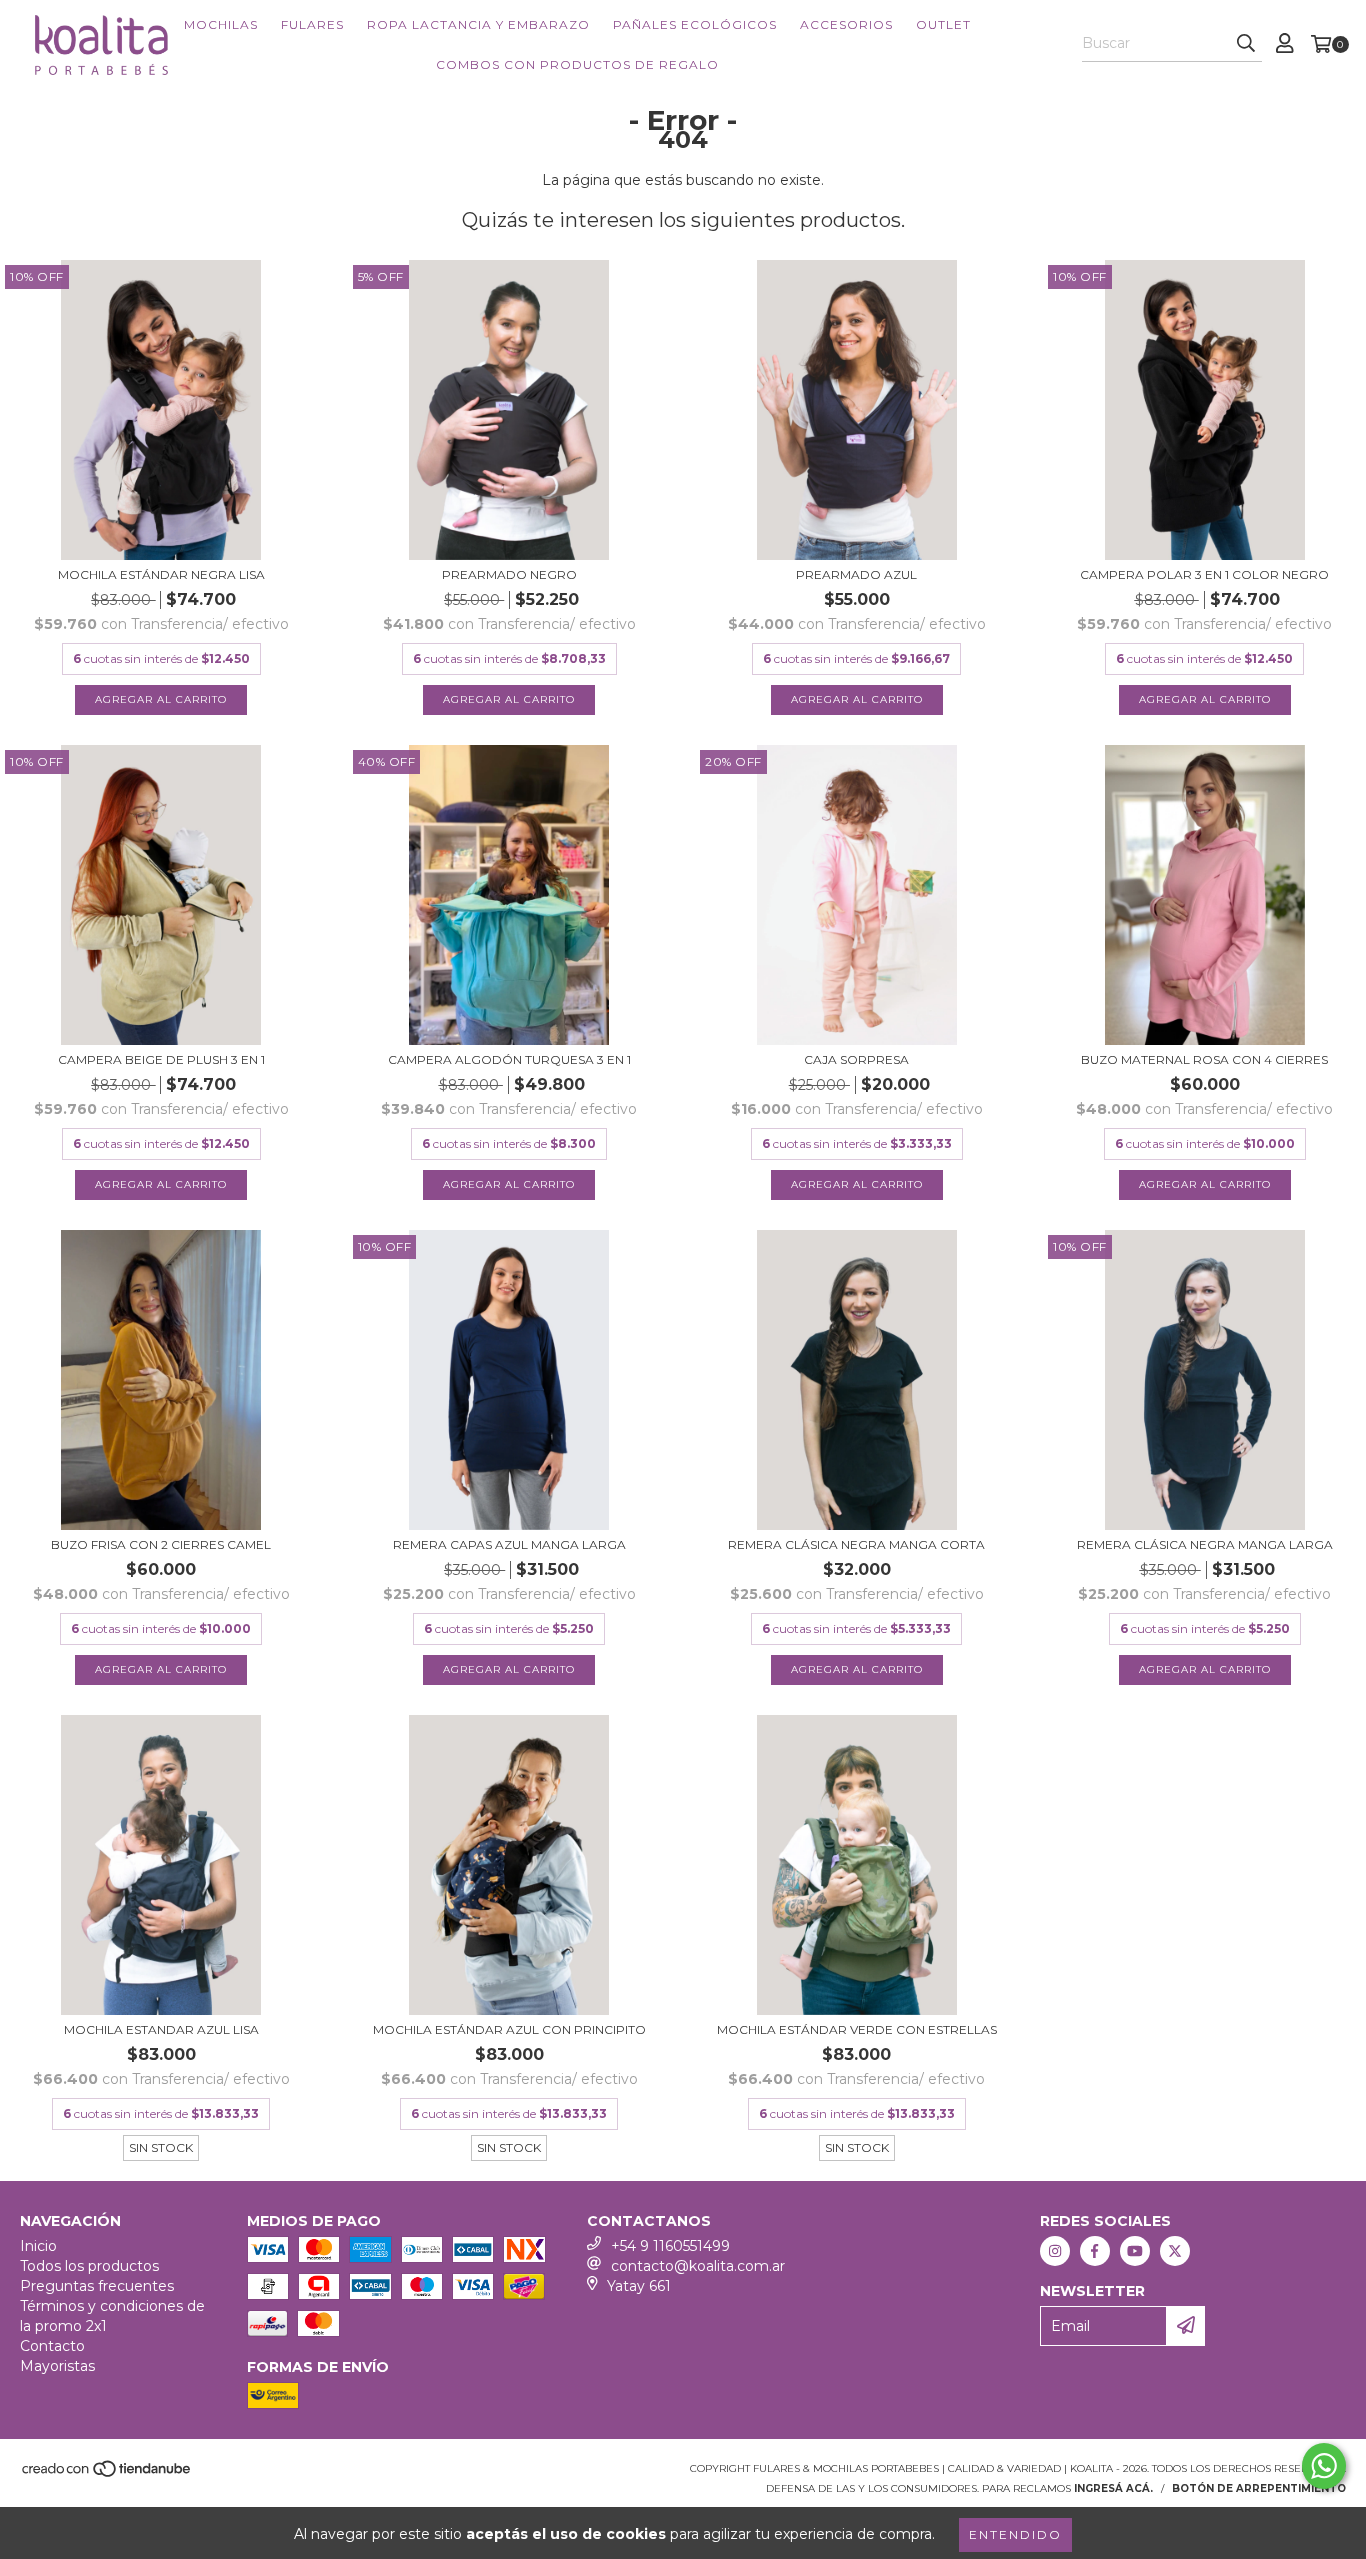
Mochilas (221, 24)
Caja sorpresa (856, 1059)
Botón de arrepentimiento (1259, 2488)
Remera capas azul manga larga (509, 1544)
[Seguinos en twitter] (1175, 2251)
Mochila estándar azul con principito (509, 2029)
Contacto (52, 2346)
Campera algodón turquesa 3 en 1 (509, 1059)
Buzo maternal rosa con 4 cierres (1204, 1059)
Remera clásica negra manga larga (1205, 1544)
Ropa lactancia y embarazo (478, 24)
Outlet (943, 24)
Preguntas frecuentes (97, 2286)
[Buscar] (1246, 44)
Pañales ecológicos (695, 24)
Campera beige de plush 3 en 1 (161, 1059)
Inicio (38, 2246)
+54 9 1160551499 (670, 2246)
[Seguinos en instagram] (1055, 2251)
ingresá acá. (1113, 2488)
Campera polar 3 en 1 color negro (1204, 574)
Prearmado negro (509, 574)
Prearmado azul (856, 574)
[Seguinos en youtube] (1135, 2251)
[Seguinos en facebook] (1095, 2251)
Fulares (312, 24)
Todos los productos (89, 2266)
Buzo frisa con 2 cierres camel (161, 1544)
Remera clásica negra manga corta (856, 1544)
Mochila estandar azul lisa (161, 2029)
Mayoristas (57, 2366)
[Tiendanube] (107, 2474)
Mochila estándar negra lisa (161, 574)
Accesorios (846, 24)
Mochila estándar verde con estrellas (857, 2029)
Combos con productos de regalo (577, 64)
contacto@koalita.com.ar (698, 2266)
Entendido (1015, 2534)
